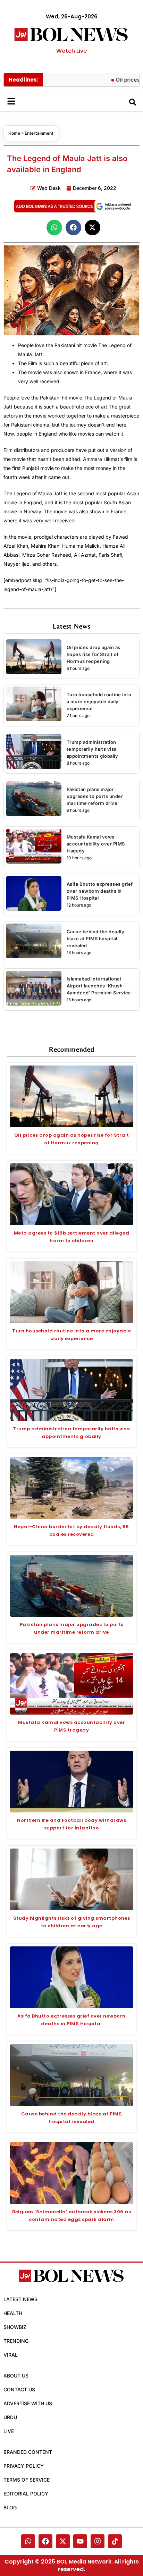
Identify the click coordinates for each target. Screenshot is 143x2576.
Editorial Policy (26, 2494)
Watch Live (71, 51)
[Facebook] (45, 2541)
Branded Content (28, 2452)
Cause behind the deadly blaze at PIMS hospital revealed (96, 938)
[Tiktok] (115, 2541)
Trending (16, 2341)
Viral (11, 2355)
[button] (54, 228)
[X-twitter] (63, 2541)
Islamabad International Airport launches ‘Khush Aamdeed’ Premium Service (99, 986)
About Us (16, 2376)
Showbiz (15, 2327)
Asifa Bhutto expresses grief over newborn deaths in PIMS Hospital (100, 891)
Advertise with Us (28, 2403)
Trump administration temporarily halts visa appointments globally (92, 749)
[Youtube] (80, 2541)
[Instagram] (98, 2541)
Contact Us (19, 2389)
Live (9, 2431)
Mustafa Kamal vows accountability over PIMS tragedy (96, 844)
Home (14, 133)
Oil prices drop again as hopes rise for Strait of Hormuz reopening (94, 654)
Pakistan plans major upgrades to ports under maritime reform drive (95, 796)
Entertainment (39, 133)
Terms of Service (27, 2480)
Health (13, 2313)
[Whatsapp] (28, 2541)
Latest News (20, 2299)
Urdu (10, 2417)
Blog (10, 2507)
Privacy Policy (24, 2466)
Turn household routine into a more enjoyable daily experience (99, 701)
